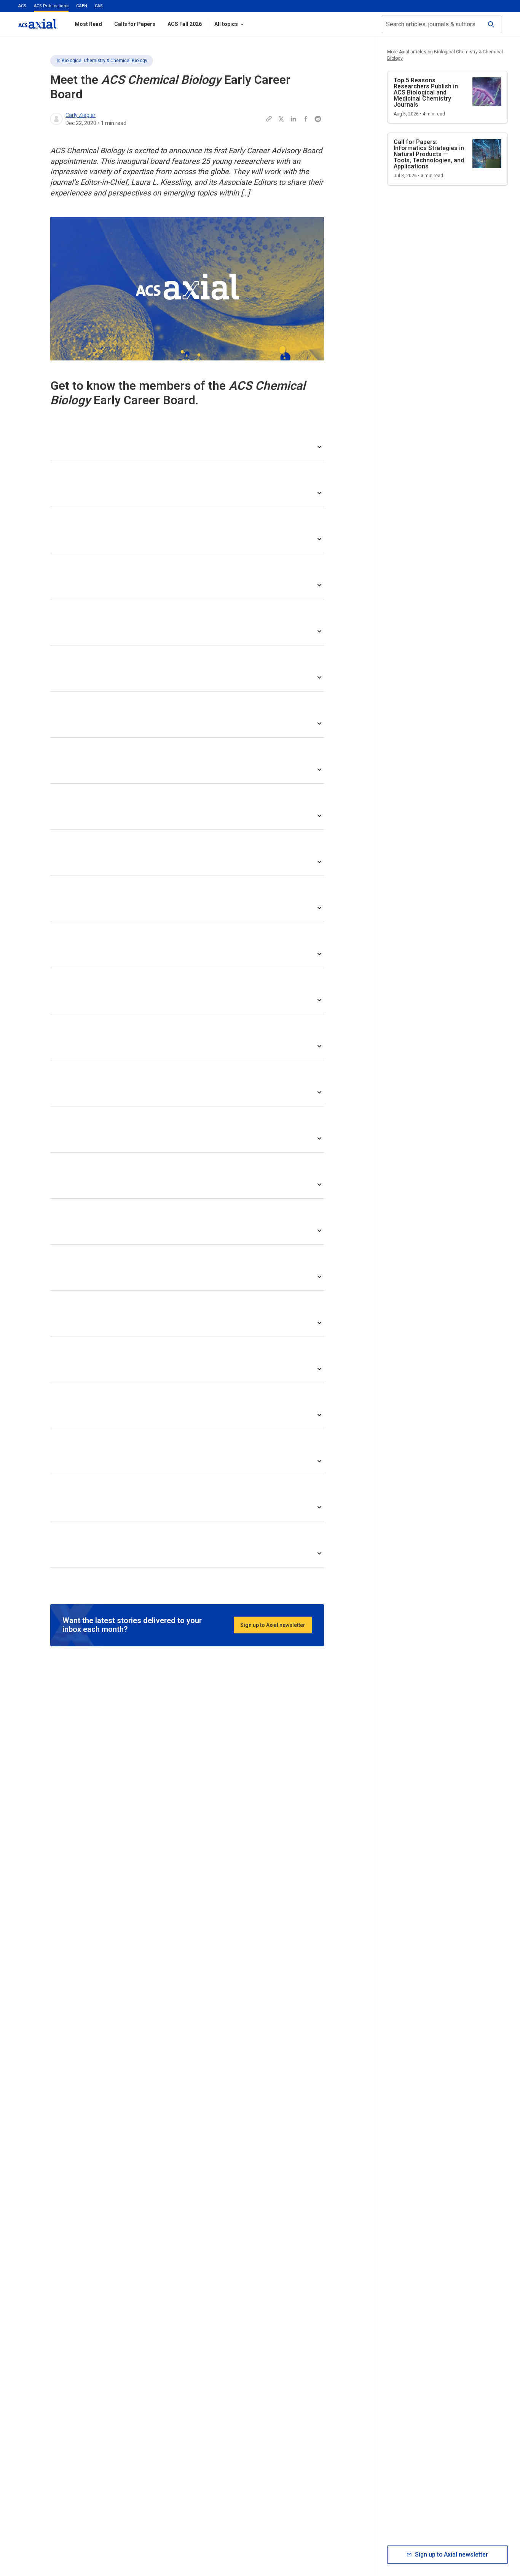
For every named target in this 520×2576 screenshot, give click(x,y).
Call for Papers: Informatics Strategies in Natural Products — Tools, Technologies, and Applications (429, 154)
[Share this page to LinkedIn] (293, 119)
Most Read (88, 24)
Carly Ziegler (81, 115)
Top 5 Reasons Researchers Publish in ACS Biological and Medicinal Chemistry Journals (426, 92)
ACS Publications (51, 6)
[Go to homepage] (37, 24)
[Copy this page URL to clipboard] (269, 119)
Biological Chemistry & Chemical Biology (104, 61)
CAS (99, 6)
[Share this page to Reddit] (318, 119)
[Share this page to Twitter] (281, 119)
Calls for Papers (135, 24)
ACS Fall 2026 (185, 24)
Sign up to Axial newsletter (273, 1625)
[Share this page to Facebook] (306, 119)
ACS (22, 6)
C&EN (82, 6)
